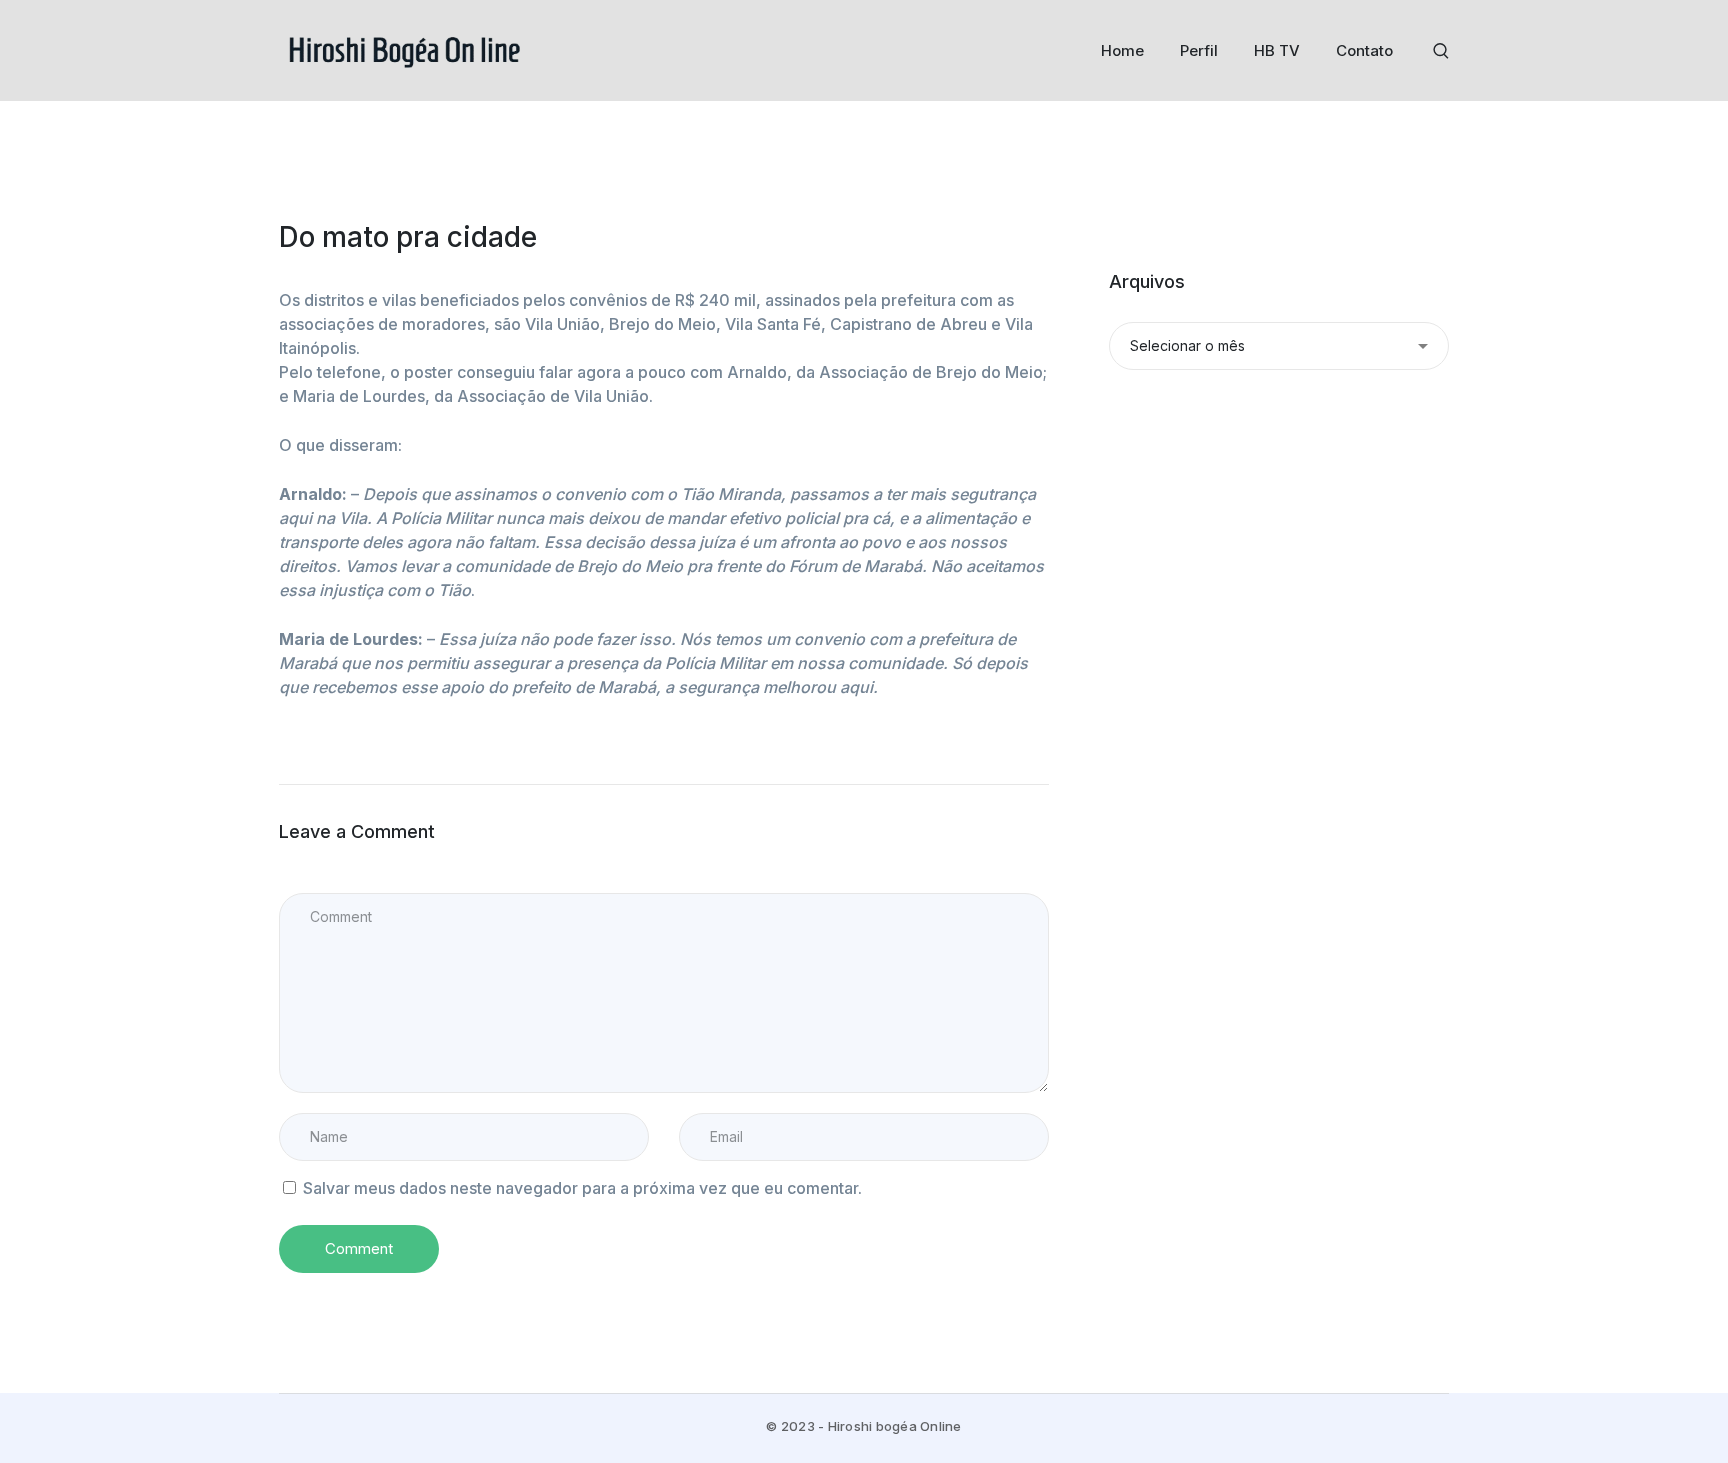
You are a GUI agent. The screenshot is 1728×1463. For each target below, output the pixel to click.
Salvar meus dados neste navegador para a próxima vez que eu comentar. (582, 1188)
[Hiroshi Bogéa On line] (404, 49)
